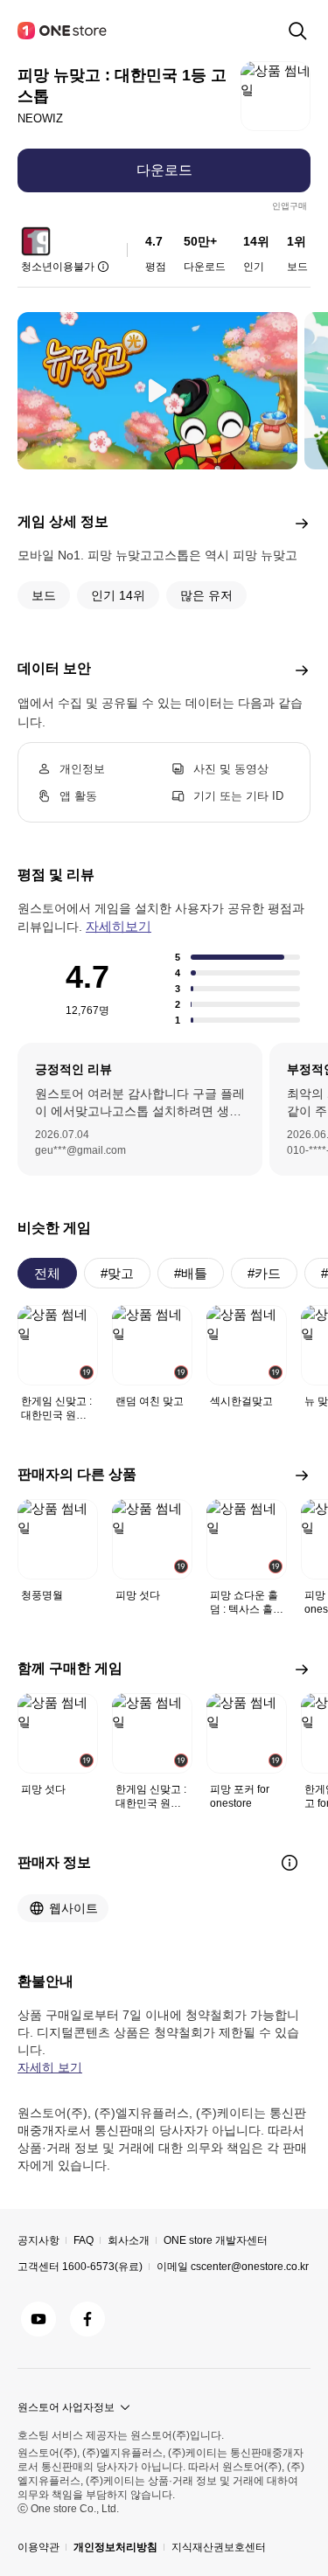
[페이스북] (87, 2319)
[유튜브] (38, 2319)
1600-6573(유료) (102, 2267)
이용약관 (38, 2547)
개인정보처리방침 (115, 2547)
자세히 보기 (50, 2067)
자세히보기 (119, 926)
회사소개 (129, 2240)
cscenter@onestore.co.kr (250, 2267)
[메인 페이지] (63, 31)
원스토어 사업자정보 (66, 2407)
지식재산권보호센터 (219, 2547)
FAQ (84, 2240)
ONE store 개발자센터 (216, 2240)
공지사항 (38, 2240)
